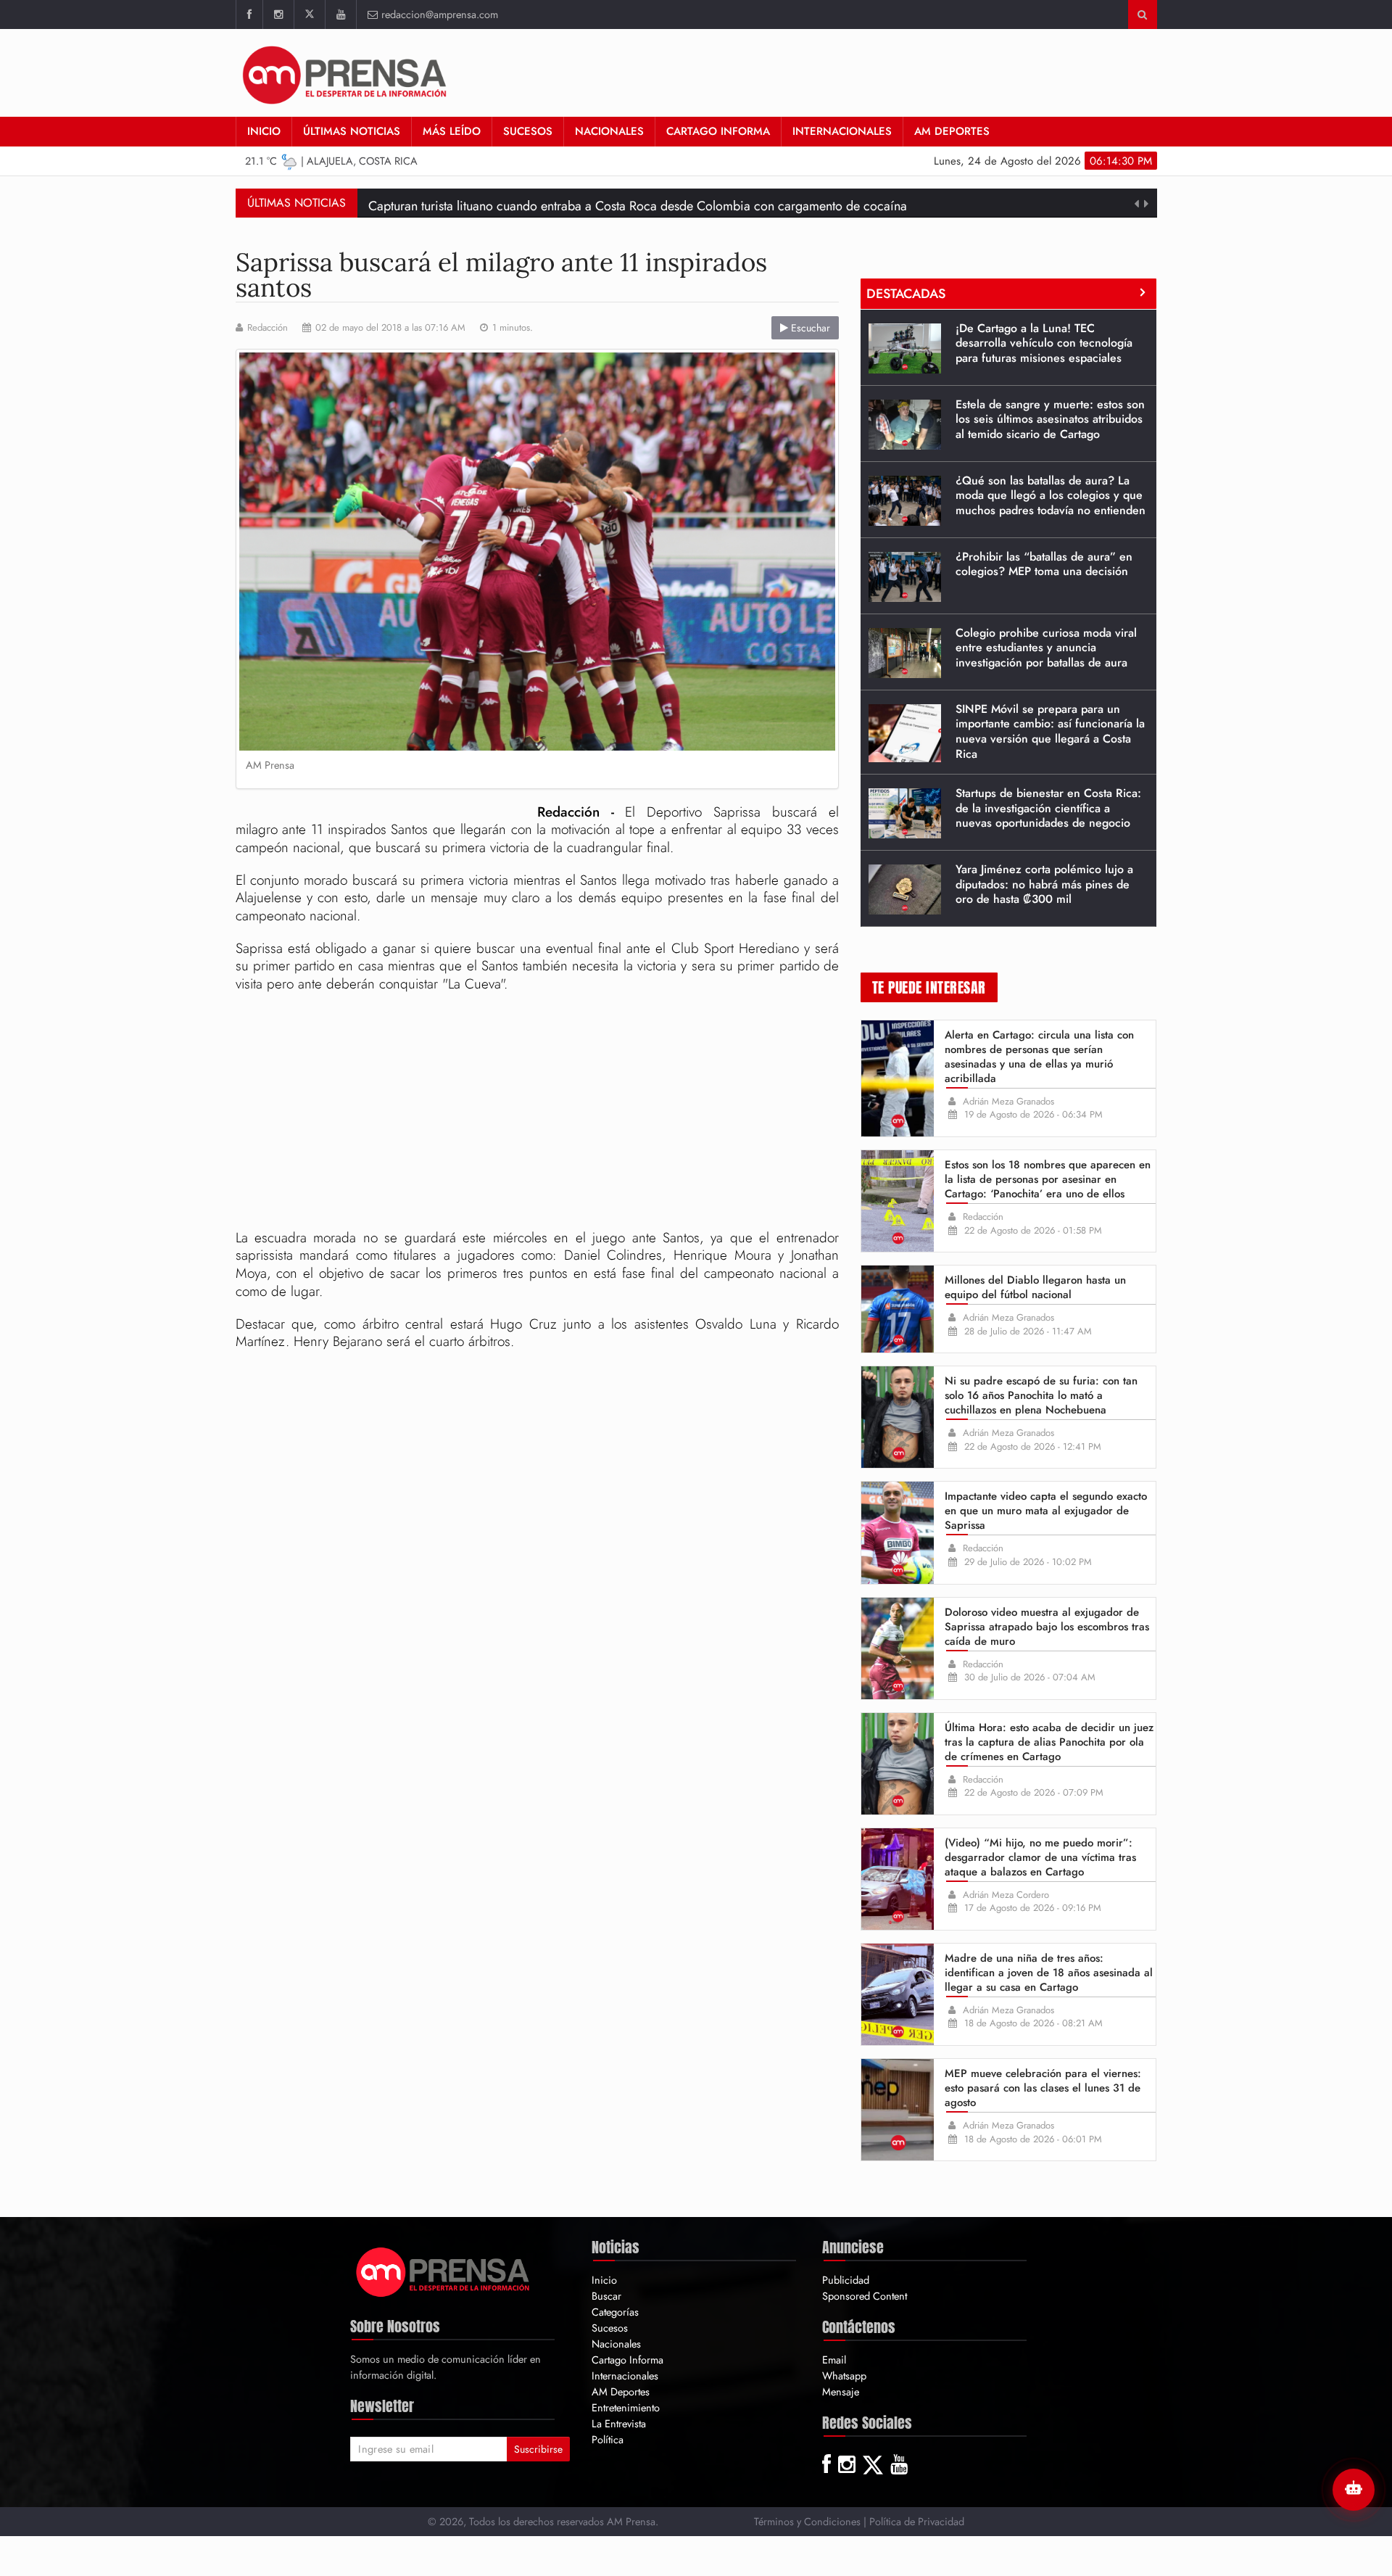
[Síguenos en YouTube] (340, 15)
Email (834, 2360)
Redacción (268, 328)
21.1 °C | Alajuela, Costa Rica (331, 161)
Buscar (606, 2296)
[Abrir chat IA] (1354, 2490)
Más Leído (452, 131)
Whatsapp (844, 2375)
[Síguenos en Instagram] (278, 15)
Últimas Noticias (352, 131)
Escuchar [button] (809, 328)
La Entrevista (619, 2423)
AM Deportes (952, 131)
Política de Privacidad (917, 2521)
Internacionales (842, 131)
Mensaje (841, 2391)
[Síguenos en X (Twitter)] (309, 15)
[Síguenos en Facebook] (249, 15)
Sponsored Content (865, 2296)
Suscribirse (538, 2449)
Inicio (264, 131)
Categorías (615, 2312)
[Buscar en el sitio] (1142, 15)
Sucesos (528, 131)
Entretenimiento (626, 2407)
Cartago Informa (718, 131)
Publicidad (846, 2280)
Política (608, 2439)
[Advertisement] (537, 1113)
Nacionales (609, 131)
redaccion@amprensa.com (440, 14)
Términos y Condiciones (807, 2521)
